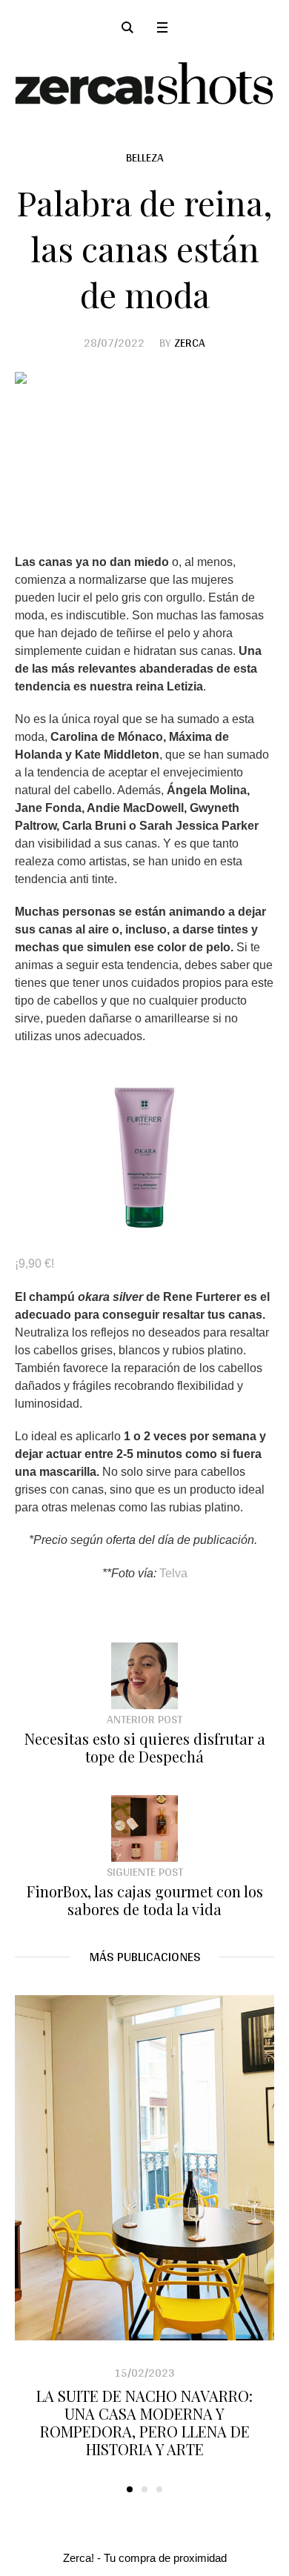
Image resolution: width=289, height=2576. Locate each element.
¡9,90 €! (34, 1264)
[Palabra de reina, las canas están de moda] (144, 449)
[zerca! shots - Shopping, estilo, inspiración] (144, 83)
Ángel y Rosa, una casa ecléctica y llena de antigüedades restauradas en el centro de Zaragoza (148, 2413)
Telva (172, 1573)
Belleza (145, 157)
